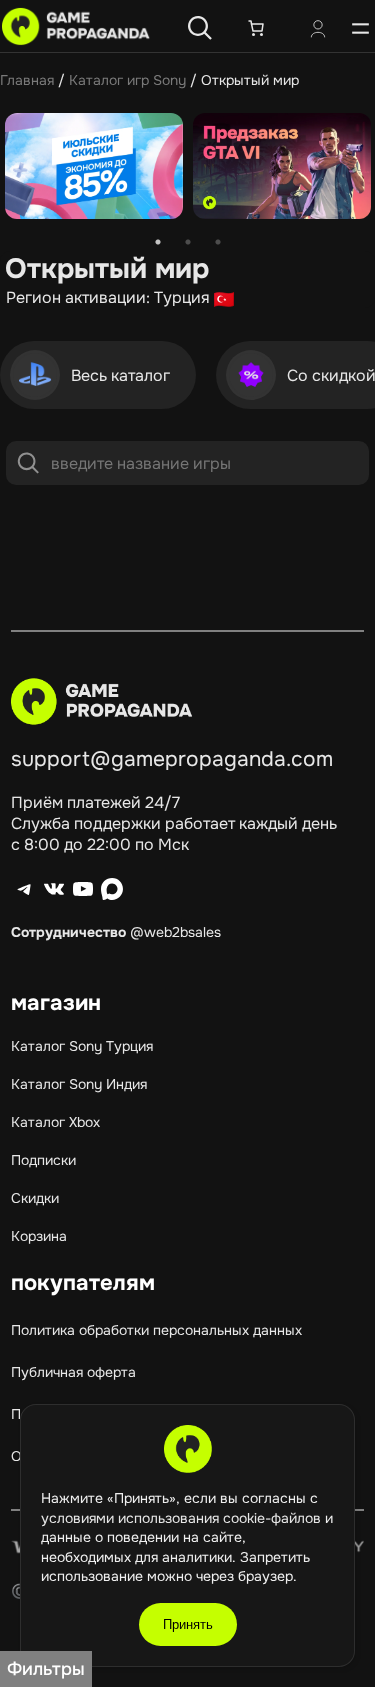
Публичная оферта (73, 1372)
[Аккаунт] (318, 31)
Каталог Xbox (55, 1122)
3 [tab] (218, 242)
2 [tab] (188, 242)
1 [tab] (158, 242)
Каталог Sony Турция (82, 1046)
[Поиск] (200, 28)
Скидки (35, 1198)
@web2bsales (175, 932)
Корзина (39, 1236)
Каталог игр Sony (127, 80)
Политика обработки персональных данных (156, 1330)
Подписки (43, 1160)
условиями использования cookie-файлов (183, 1518)
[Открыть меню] (360, 28)
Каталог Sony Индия (79, 1084)
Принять (188, 1624)
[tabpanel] (94, 168)
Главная (27, 80)
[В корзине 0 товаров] (256, 28)
